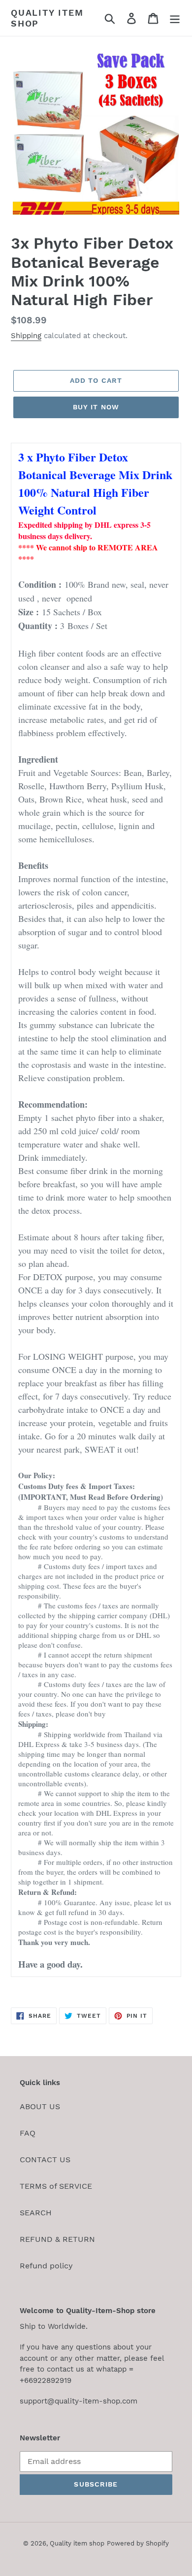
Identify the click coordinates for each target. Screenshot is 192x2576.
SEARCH (36, 2213)
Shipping (26, 336)
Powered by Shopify (138, 2543)
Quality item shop (47, 18)
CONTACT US (45, 2160)
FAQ (28, 2133)
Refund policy (46, 2266)
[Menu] (175, 18)
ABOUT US (40, 2106)
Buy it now (96, 407)
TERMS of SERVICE (56, 2186)
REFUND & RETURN (57, 2239)
